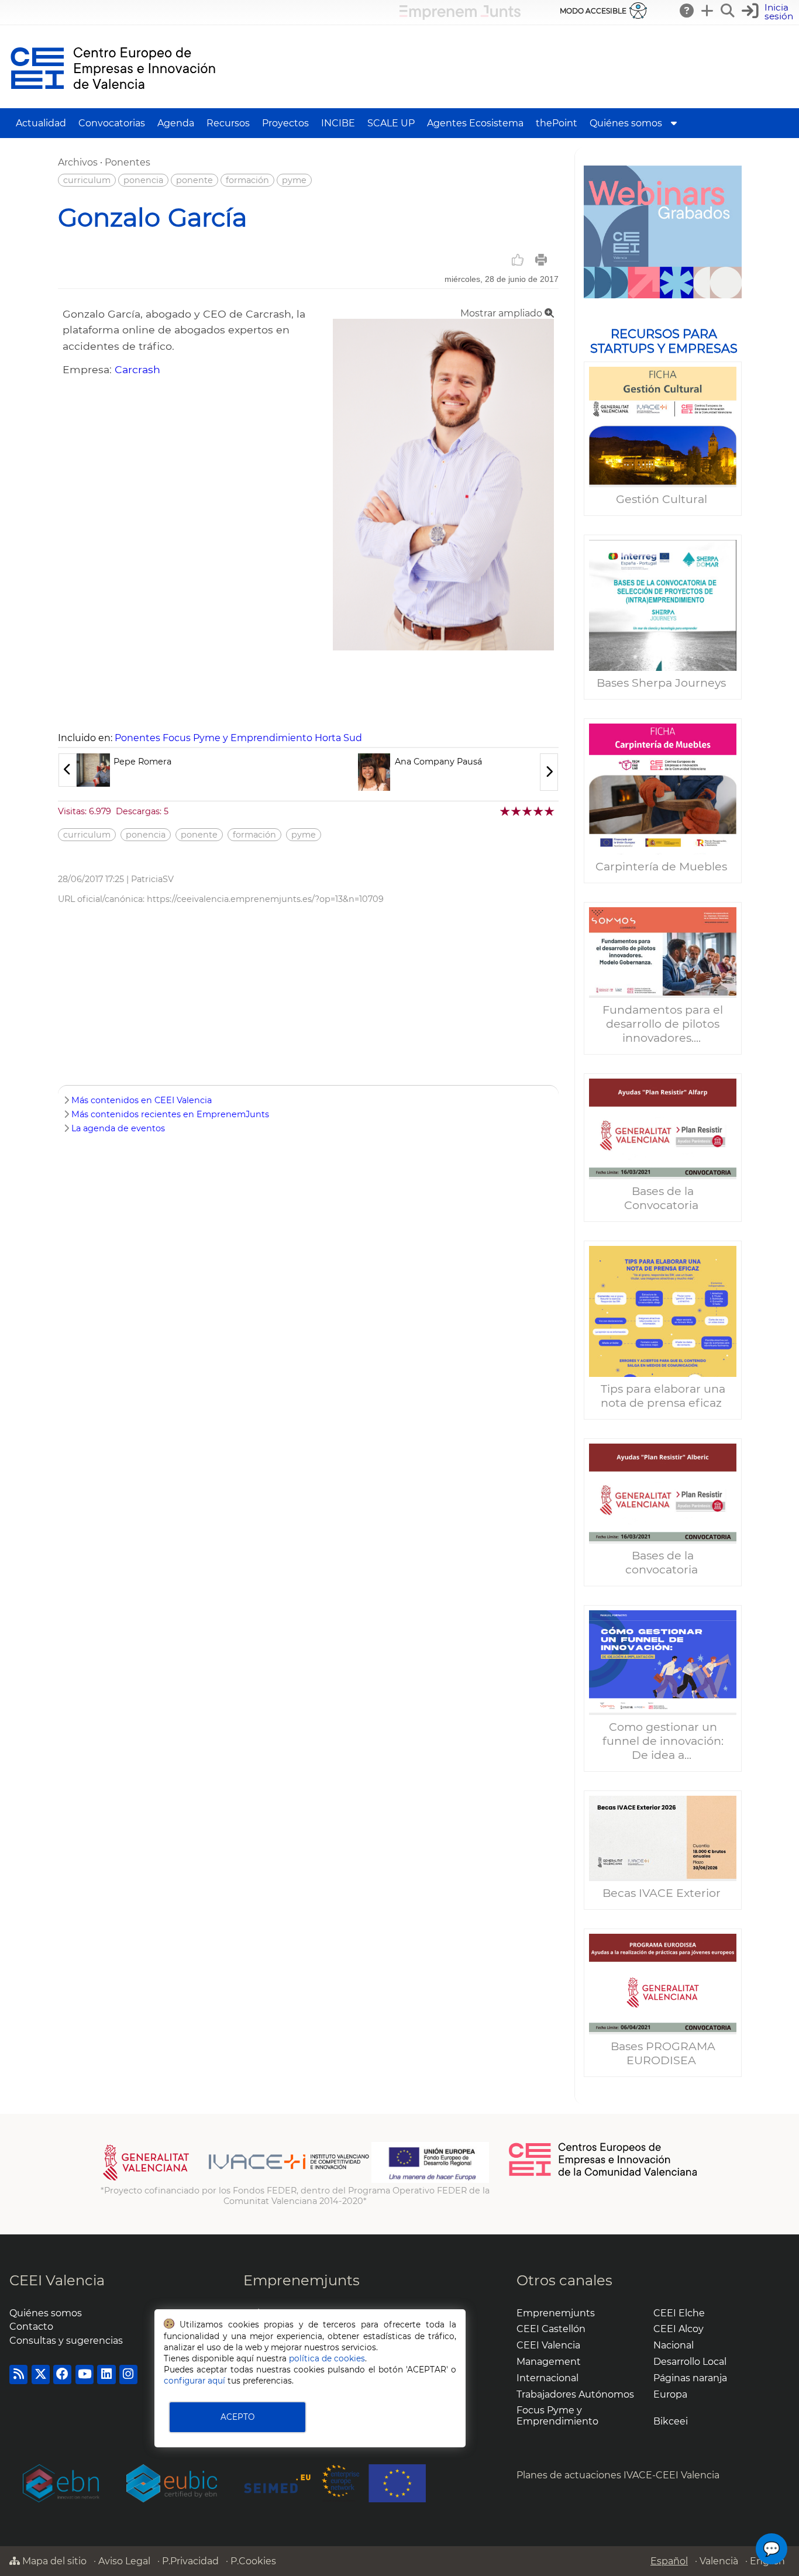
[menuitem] (674, 123)
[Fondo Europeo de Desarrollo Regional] (430, 2180)
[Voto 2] (517, 811)
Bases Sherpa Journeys (663, 683)
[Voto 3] (528, 811)
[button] (769, 12)
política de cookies (327, 2358)
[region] (663, 1126)
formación (247, 180)
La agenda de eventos (118, 1128)
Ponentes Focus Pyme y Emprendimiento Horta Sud (238, 738)
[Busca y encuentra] (728, 11)
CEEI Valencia (57, 2280)
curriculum (87, 180)
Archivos (78, 162)
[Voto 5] (550, 811)
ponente (194, 180)
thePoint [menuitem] (557, 123)
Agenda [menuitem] (176, 123)
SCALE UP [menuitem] (391, 123)
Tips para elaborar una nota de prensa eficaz (663, 1396)
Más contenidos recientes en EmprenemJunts (170, 1114)
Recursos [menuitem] (228, 123)
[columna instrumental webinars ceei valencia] (663, 232)
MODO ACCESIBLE (593, 11)
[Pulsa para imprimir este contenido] (541, 260)
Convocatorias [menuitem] (112, 123)
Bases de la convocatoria (663, 1562)
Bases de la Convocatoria (663, 1198)
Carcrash (137, 369)
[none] (443, 647)
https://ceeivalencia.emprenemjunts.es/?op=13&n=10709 (265, 899)
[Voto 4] (539, 811)
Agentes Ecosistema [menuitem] (475, 123)
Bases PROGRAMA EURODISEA (663, 2053)
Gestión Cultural (663, 499)
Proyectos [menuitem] (285, 123)
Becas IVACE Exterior (663, 1893)
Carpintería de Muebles (663, 866)
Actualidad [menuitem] (41, 123)
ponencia (143, 180)
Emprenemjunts (302, 2280)
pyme (294, 180)
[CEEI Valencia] (113, 103)
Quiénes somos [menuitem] (626, 123)
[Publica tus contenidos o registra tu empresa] (708, 11)
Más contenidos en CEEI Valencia (142, 1100)
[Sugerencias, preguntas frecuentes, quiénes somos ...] (687, 11)
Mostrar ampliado (502, 313)
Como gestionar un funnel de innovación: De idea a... (663, 1741)
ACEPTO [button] (237, 2417)
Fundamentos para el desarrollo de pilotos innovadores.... (663, 1024)
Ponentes (128, 162)
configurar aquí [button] (194, 2381)
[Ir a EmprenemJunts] (460, 17)
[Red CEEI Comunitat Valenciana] (604, 2174)
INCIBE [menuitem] (338, 123)
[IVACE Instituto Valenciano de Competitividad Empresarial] (236, 2180)
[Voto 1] (506, 811)
